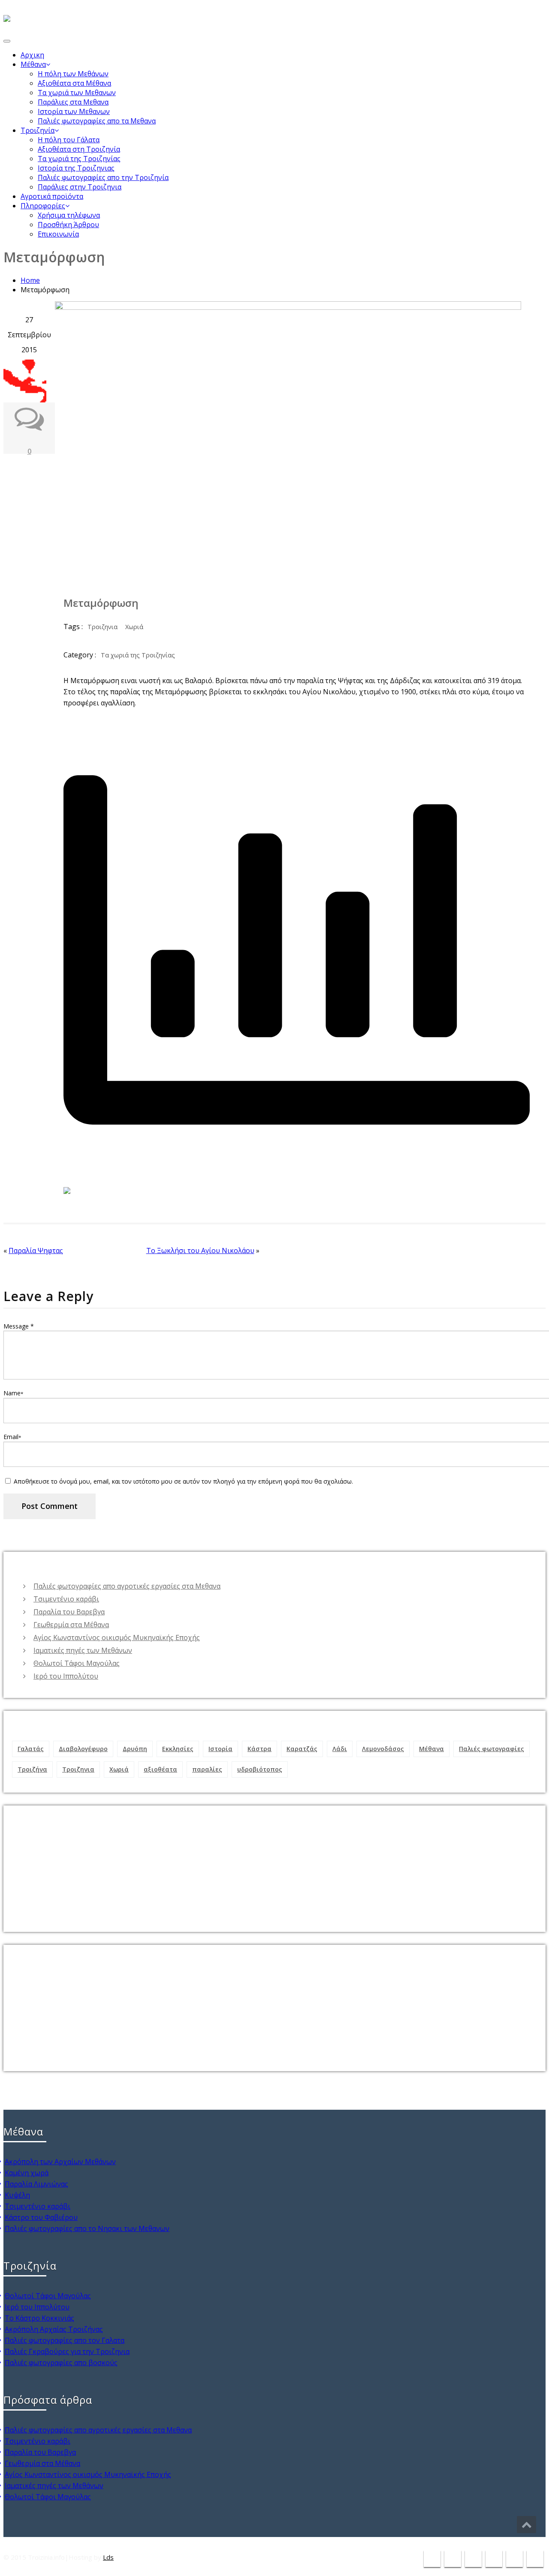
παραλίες (207, 1769)
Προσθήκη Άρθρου (68, 225)
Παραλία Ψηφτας (36, 1251)
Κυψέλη (17, 2195)
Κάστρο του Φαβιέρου (41, 2217)
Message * (19, 1326)
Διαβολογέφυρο (83, 1749)
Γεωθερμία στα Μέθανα (71, 1625)
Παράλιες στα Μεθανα (73, 102)
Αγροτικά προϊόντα (52, 196)
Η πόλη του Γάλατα (69, 140)
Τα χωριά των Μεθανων (77, 93)
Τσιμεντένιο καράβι (66, 1599)
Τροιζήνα (32, 1769)
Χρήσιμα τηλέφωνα (69, 215)
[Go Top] (526, 2525)
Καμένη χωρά (27, 2173)
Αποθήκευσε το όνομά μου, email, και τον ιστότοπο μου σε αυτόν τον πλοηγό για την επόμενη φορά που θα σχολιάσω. (183, 1481)
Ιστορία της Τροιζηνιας (76, 168)
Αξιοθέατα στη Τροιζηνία (79, 149)
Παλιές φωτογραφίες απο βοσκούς (61, 2363)
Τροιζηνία (38, 130)
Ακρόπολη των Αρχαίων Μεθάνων (60, 2162)
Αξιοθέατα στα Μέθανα (74, 83)
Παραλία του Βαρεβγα (69, 1612)
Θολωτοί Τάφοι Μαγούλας (77, 1663)
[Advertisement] (269, 1865)
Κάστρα (259, 1749)
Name (13, 1393)
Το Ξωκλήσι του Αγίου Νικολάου (200, 1251)
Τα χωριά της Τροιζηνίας (79, 159)
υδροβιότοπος (260, 1769)
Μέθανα (33, 64)
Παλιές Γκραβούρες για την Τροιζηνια (67, 2351)
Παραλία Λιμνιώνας (36, 2184)
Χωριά (134, 627)
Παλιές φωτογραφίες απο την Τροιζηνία (103, 177)
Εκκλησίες (178, 1749)
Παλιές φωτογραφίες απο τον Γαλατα (65, 2340)
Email (12, 1437)
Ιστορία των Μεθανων (74, 111)
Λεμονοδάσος (383, 1749)
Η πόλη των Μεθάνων (73, 74)
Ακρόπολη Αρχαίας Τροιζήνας (54, 2329)
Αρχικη (32, 55)
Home (30, 280)
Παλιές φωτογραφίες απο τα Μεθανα (97, 121)
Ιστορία (220, 1749)
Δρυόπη (135, 1749)
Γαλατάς (31, 1749)
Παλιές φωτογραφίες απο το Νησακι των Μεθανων (87, 2228)
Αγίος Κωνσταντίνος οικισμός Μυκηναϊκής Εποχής (117, 1637)
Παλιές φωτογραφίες (492, 1749)
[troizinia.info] (7, 15)
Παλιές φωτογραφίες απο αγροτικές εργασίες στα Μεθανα (127, 1586)
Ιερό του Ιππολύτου (66, 1676)
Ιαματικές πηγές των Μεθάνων (83, 1650)
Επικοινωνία (58, 234)
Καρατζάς (302, 1749)
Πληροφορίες (43, 206)
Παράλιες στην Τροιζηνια (80, 187)
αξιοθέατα (160, 1769)
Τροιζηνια (103, 627)
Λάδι (340, 1749)
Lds (108, 2557)
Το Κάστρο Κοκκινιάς (39, 2318)
